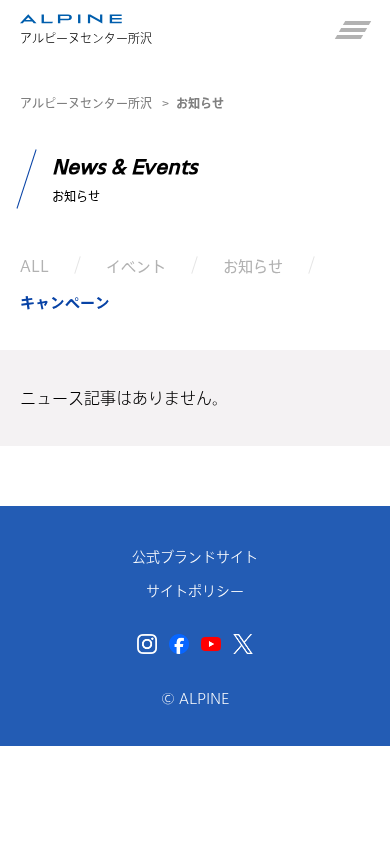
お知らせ (253, 265)
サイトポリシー (195, 591)
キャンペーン (65, 302)
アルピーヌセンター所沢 (86, 103)
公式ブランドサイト (195, 557)
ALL (34, 265)
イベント (136, 265)
